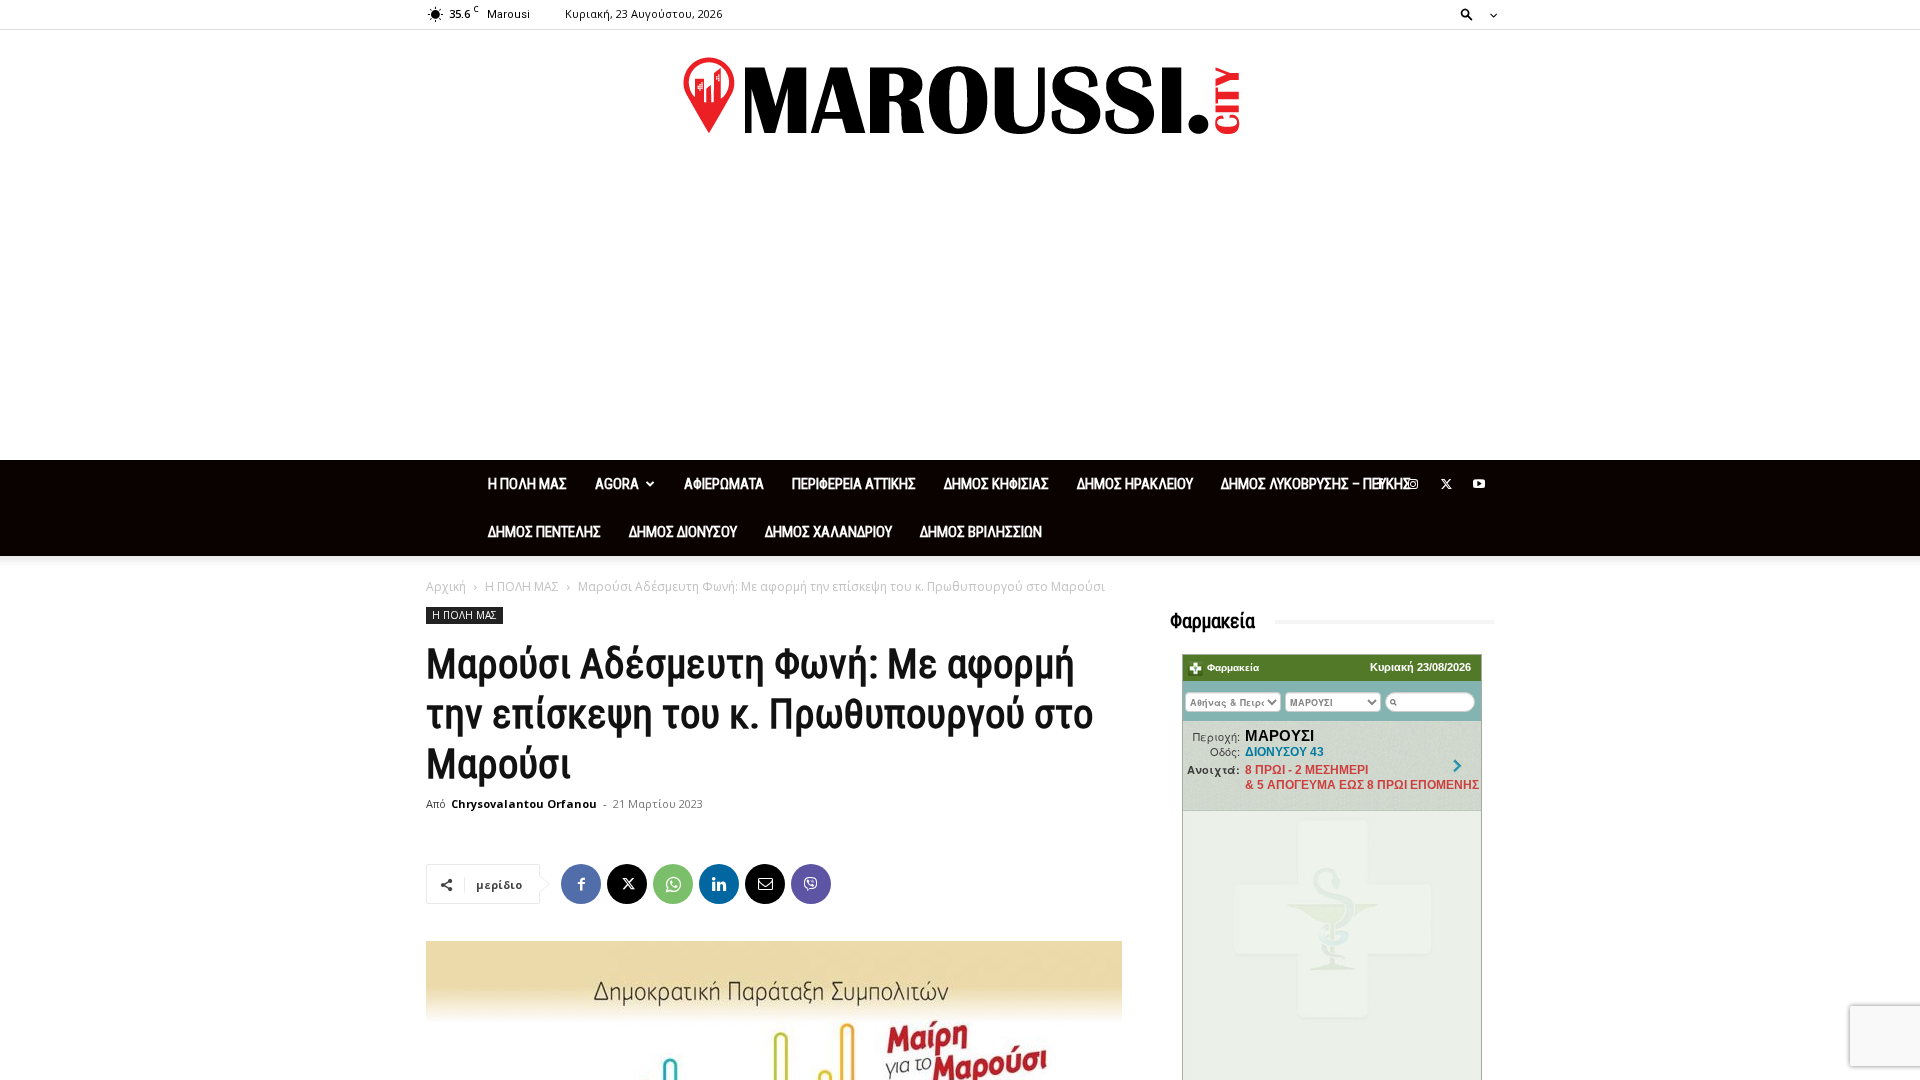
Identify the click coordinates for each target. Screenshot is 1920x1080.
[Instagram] (1413, 484)
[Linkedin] (719, 884)
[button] (1473, 13)
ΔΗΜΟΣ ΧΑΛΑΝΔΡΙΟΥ (828, 532)
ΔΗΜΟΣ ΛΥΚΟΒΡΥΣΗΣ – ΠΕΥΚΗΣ (1316, 484)
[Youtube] (1479, 484)
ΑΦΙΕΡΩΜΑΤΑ (724, 484)
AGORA (617, 484)
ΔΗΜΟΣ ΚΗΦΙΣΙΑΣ (996, 484)
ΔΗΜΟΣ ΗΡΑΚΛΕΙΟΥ (1135, 484)
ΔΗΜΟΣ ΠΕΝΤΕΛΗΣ (544, 532)
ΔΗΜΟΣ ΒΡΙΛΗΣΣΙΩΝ (981, 532)
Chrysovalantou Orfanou (524, 803)
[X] (1446, 484)
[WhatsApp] (673, 884)
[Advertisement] (960, 310)
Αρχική (446, 586)
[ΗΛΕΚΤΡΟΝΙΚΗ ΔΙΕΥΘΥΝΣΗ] (765, 884)
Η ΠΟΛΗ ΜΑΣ (527, 484)
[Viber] (811, 884)
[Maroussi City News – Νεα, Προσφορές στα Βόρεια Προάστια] (960, 96)
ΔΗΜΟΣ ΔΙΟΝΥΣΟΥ (683, 532)
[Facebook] (1380, 484)
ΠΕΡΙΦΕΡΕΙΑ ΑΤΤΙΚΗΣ (854, 484)
